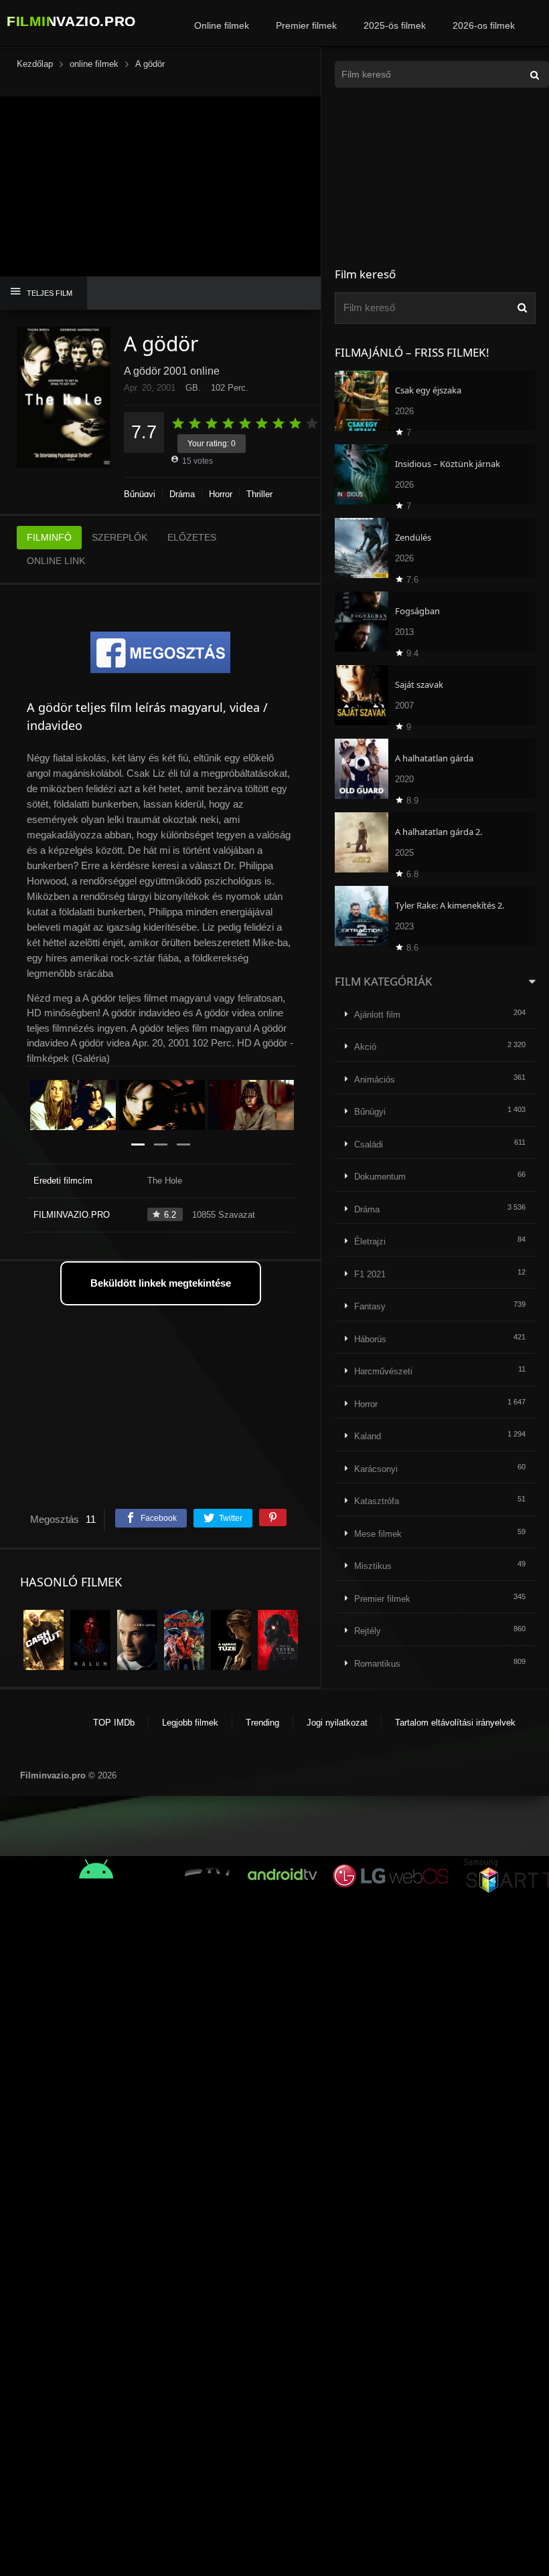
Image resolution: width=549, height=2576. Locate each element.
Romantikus (377, 1664)
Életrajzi (370, 1241)
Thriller (259, 494)
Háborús (370, 1339)
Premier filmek (306, 25)
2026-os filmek (484, 25)
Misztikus (373, 1566)
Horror (221, 494)
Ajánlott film (377, 1015)
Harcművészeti (383, 1371)
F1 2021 (370, 1274)
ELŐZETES (192, 537)
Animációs (375, 1080)
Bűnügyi (140, 494)
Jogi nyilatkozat (337, 1723)
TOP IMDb (114, 1723)
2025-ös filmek (395, 25)
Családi (369, 1144)
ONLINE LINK (56, 561)
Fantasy (370, 1306)
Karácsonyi (376, 1469)
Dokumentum (380, 1177)
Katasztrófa (377, 1501)
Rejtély (368, 1631)
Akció (365, 1047)
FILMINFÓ (49, 537)
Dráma (182, 494)
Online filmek (222, 25)
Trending (262, 1723)
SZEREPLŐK (120, 537)
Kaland (368, 1436)
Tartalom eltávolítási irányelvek (455, 1723)
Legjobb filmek (190, 1723)
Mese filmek (378, 1534)
